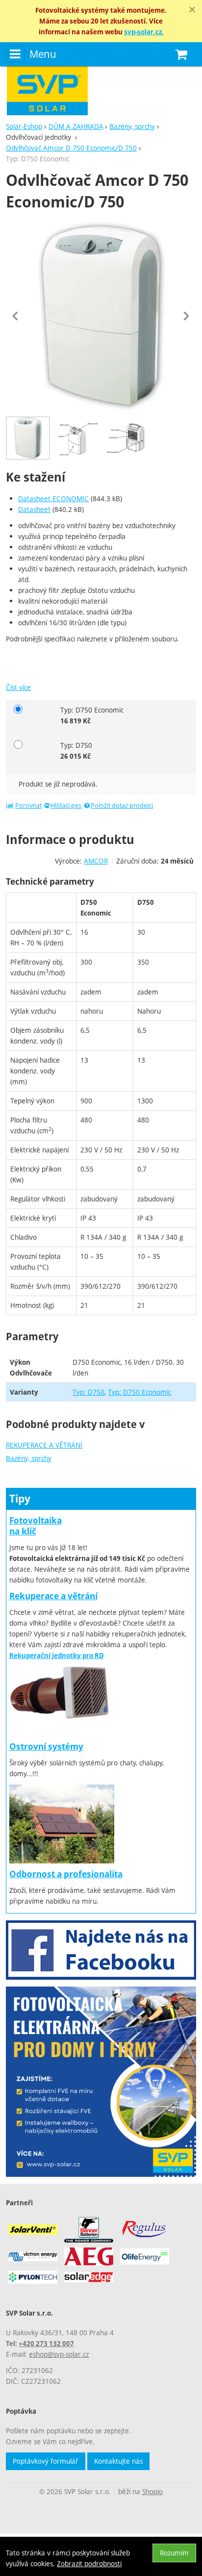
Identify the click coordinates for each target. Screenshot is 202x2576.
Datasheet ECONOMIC (53, 498)
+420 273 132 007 (46, 2344)
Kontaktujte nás (118, 2461)
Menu (43, 54)
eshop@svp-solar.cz (59, 2354)
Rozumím (174, 2553)
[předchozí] (16, 316)
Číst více (18, 687)
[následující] (186, 316)
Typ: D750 (88, 1392)
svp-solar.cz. (144, 32)
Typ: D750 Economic (139, 1392)
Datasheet (34, 509)
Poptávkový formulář (46, 2461)
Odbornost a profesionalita (66, 1874)
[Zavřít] (192, 10)
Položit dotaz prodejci (122, 805)
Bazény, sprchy (29, 1458)
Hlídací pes (66, 805)
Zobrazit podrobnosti (89, 2563)
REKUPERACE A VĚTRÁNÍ (44, 1445)
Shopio (152, 2491)
